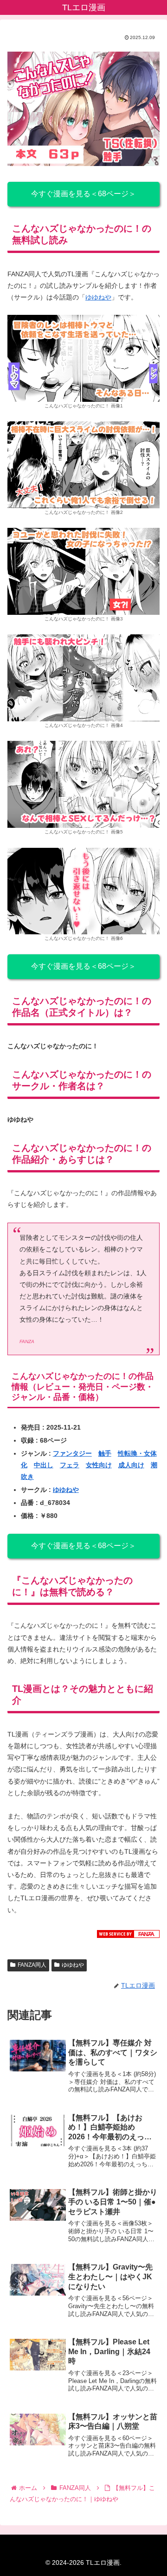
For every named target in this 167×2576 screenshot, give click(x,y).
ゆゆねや (98, 297)
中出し (44, 1465)
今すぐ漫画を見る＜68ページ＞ (83, 194)
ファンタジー (72, 1453)
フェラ (70, 1465)
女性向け (99, 1465)
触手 (105, 1453)
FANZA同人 (32, 1965)
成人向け (131, 1465)
